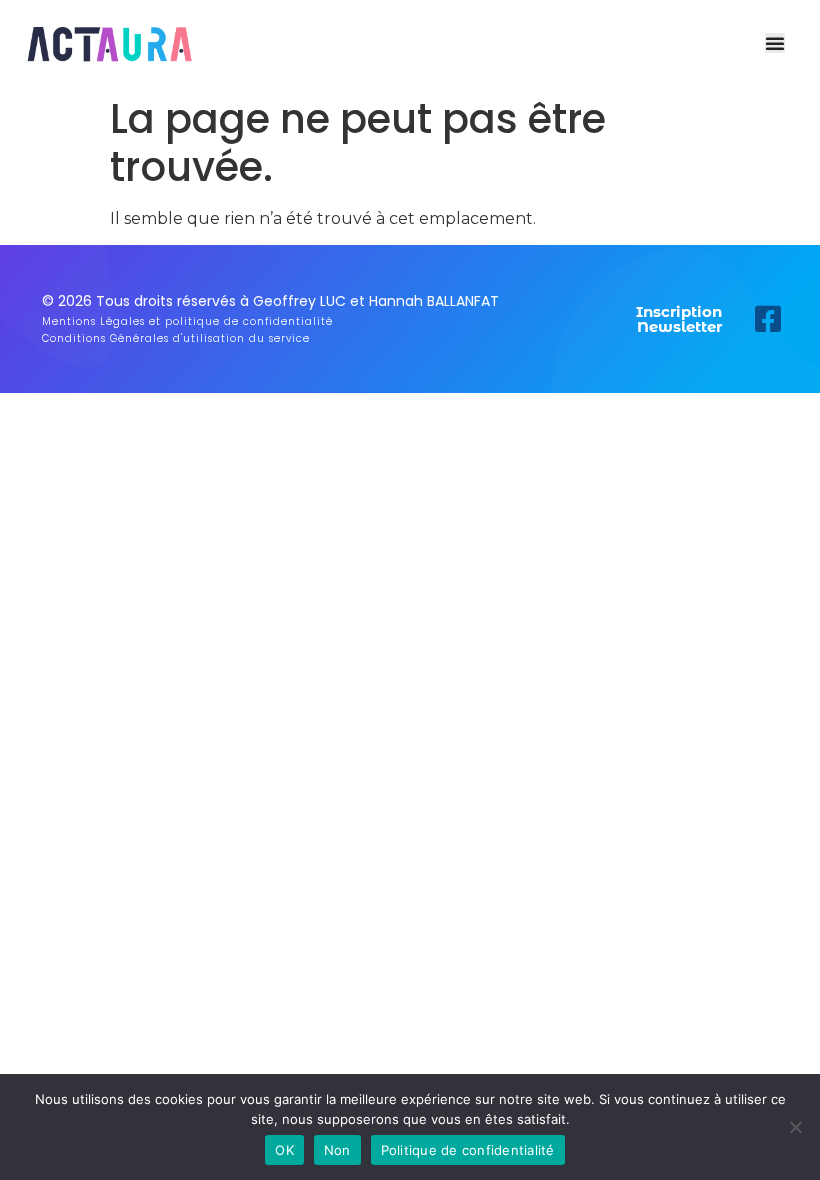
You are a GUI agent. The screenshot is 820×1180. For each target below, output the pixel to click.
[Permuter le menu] (775, 43)
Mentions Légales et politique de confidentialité (187, 321)
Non (337, 1150)
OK (284, 1150)
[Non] (795, 1127)
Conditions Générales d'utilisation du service (176, 338)
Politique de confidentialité (468, 1150)
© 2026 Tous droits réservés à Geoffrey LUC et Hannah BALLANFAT (270, 301)
